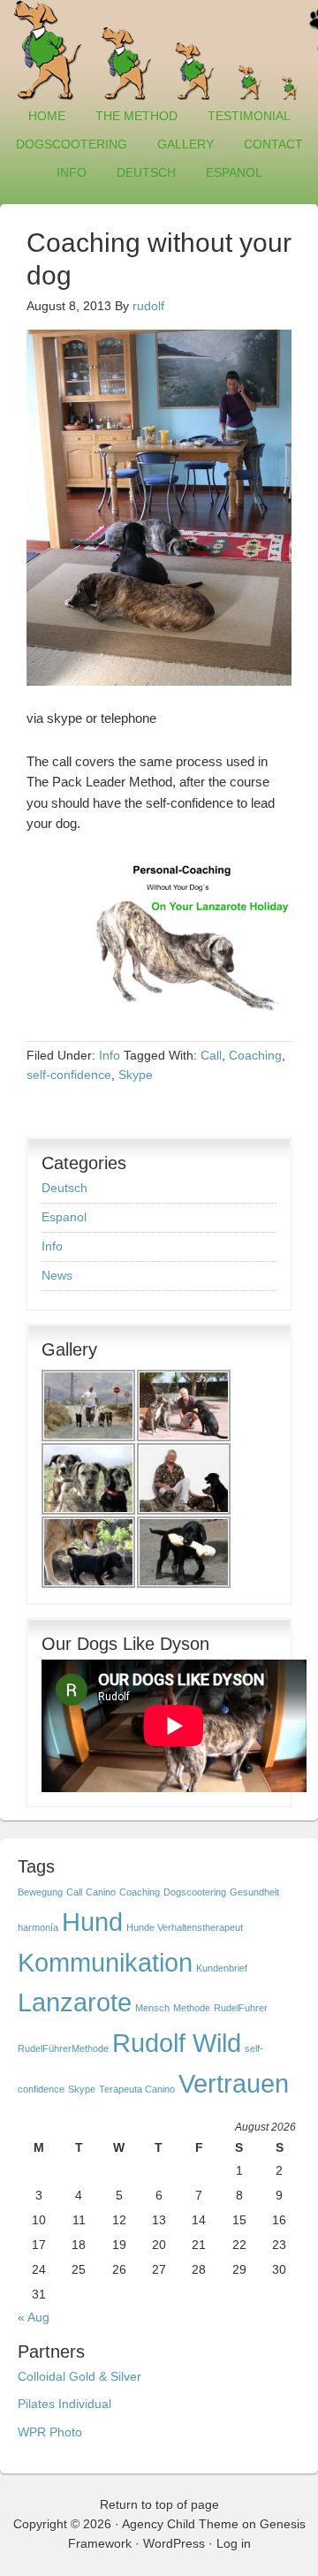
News (57, 1275)
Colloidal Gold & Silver (79, 2376)
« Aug (34, 2317)
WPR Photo (50, 2432)
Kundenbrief (222, 1968)
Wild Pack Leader (159, 51)
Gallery (179, 144)
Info (65, 172)
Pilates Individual (64, 2404)
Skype (136, 1075)
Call (211, 1055)
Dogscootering (72, 144)
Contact (273, 144)
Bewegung (40, 1892)
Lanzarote (75, 2002)
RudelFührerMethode (63, 2048)
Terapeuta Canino (137, 2089)
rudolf (148, 306)
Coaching (255, 1055)
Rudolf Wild (177, 2043)
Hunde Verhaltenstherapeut (185, 1927)
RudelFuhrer (241, 2008)
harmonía (38, 1927)
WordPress (174, 2543)
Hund (92, 1922)
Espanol (227, 172)
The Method (136, 116)
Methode (192, 2008)
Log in (234, 2543)
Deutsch (140, 172)
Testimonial (249, 116)
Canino (101, 1892)
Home (47, 116)
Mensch (152, 2008)
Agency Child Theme (180, 2524)
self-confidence (69, 1075)
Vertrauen (234, 2083)
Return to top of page (159, 2504)
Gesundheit (254, 1892)
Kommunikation (105, 1962)
